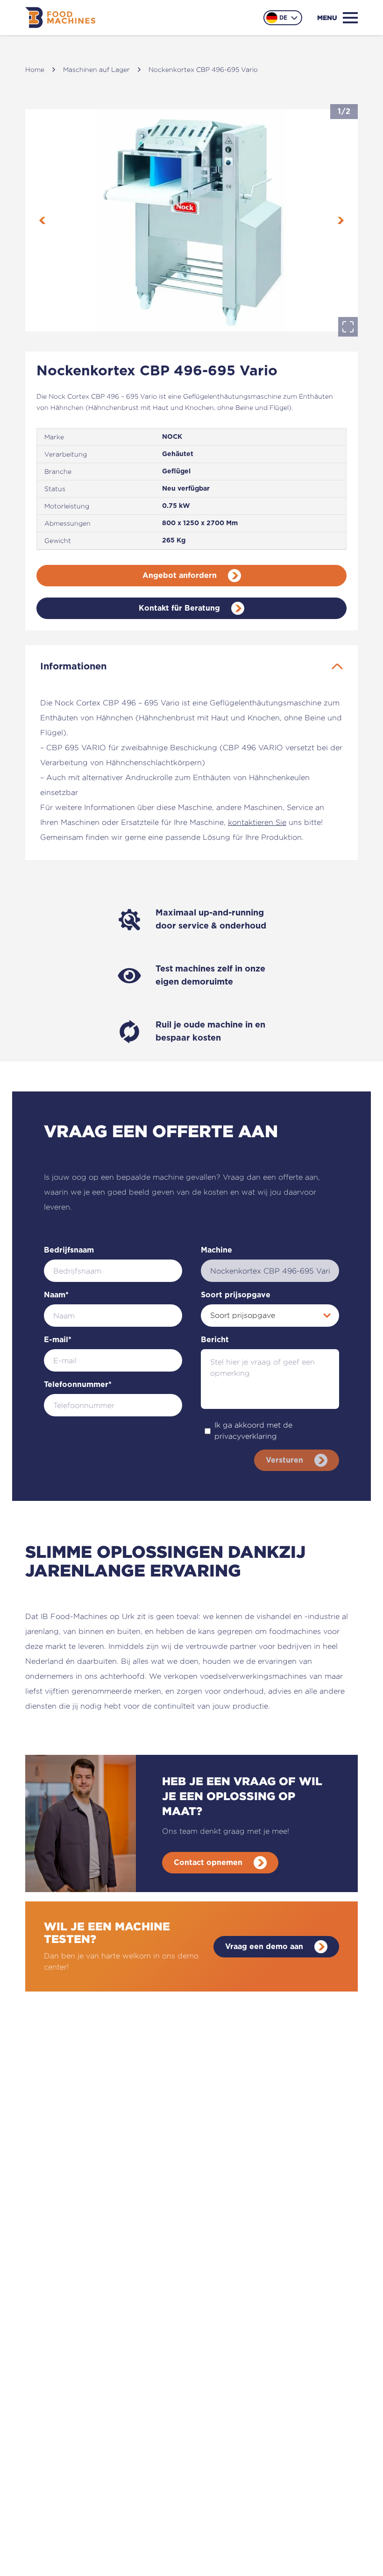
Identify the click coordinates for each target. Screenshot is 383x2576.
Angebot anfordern (180, 576)
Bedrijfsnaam (69, 1250)
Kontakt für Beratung (179, 608)
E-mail (58, 1340)
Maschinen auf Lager (96, 69)
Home (35, 69)
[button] (191, 220)
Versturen (284, 1460)
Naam (56, 1295)
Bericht (215, 1340)
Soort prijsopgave (236, 1295)
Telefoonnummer (78, 1385)
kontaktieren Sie (257, 822)
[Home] (60, 18)
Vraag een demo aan (264, 1947)
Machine (216, 1250)
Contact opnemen (208, 1863)
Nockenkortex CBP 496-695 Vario (203, 69)
